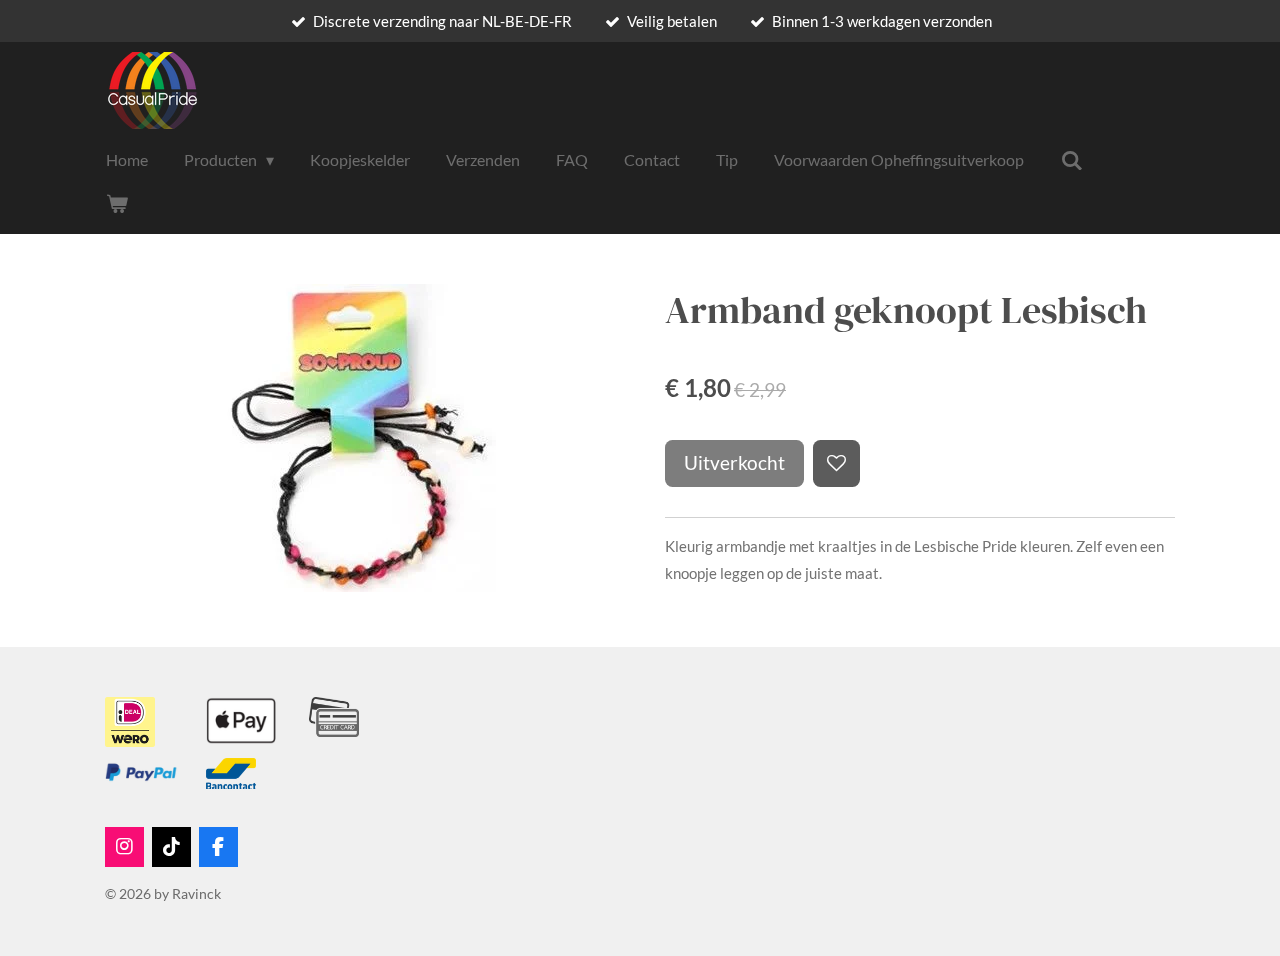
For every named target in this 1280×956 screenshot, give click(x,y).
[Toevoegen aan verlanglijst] (836, 463)
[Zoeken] (1071, 160)
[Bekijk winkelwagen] (117, 203)
